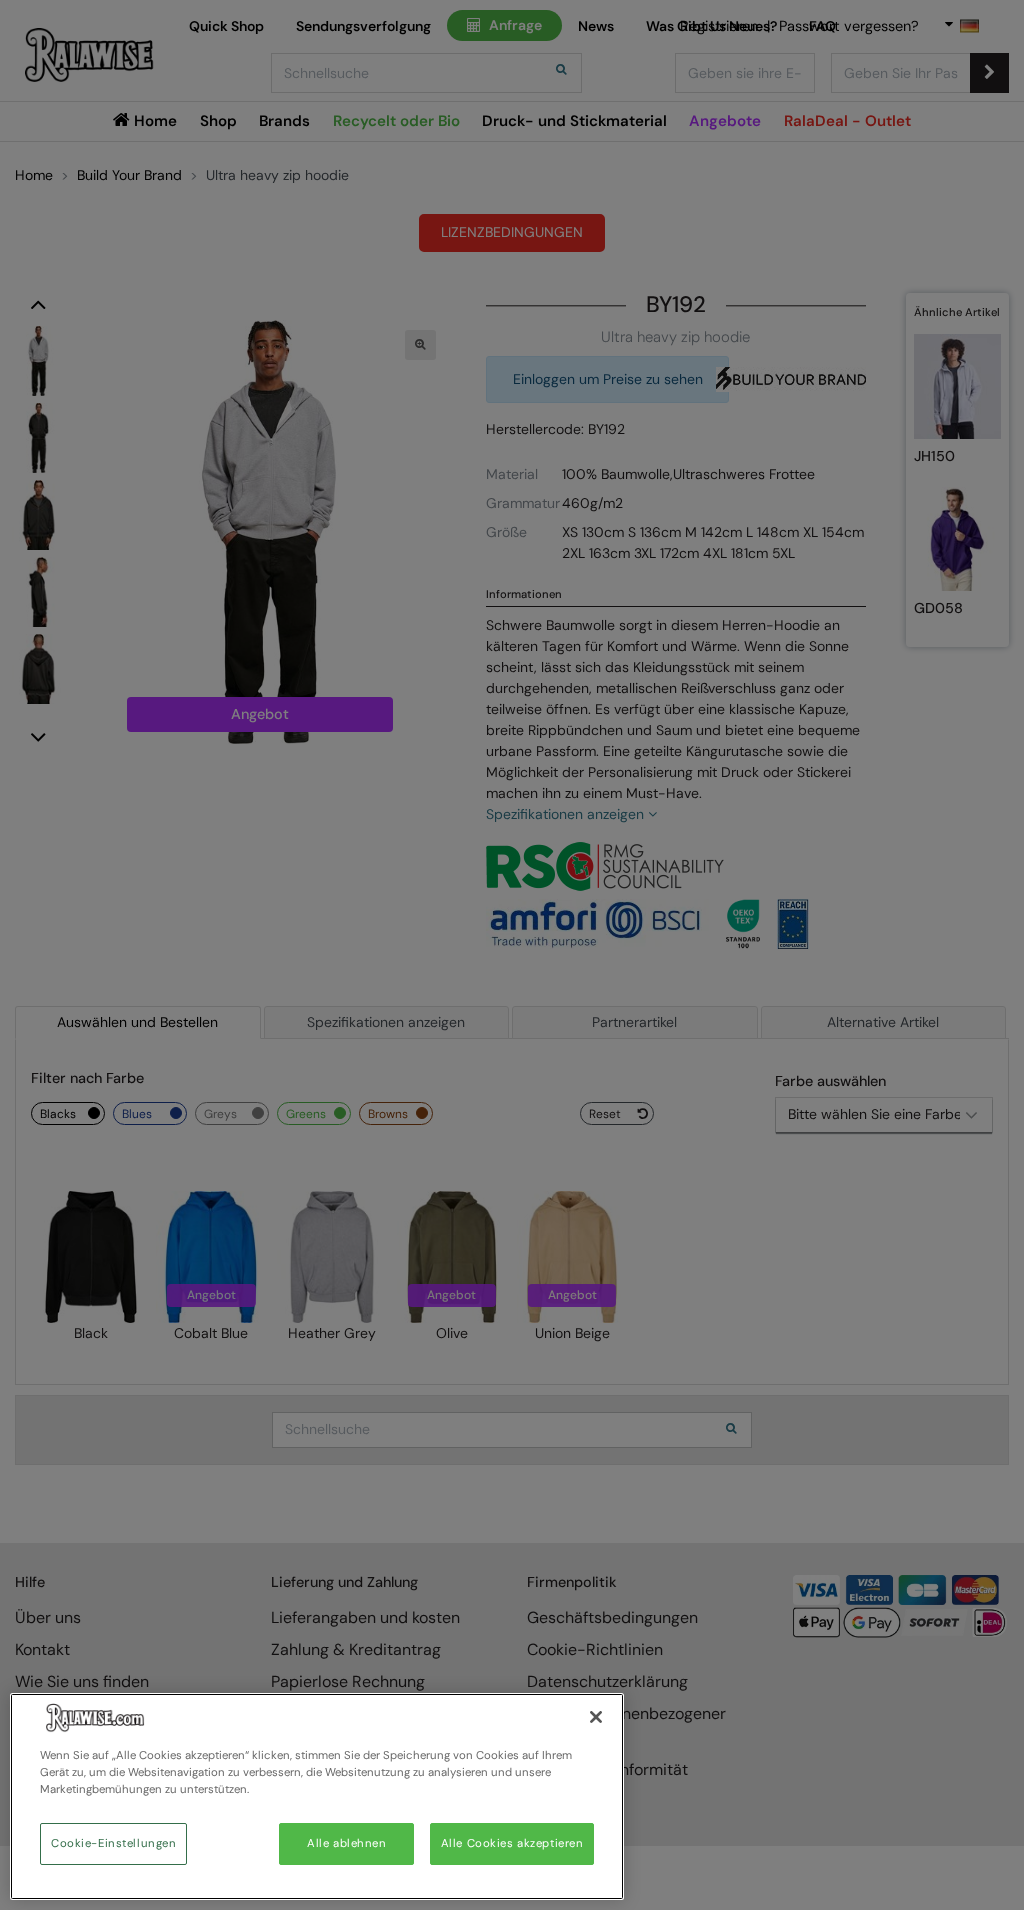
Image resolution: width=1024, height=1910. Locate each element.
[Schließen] (596, 1717)
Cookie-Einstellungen (113, 1843)
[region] (317, 1796)
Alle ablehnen (346, 1843)
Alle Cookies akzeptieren (512, 1843)
